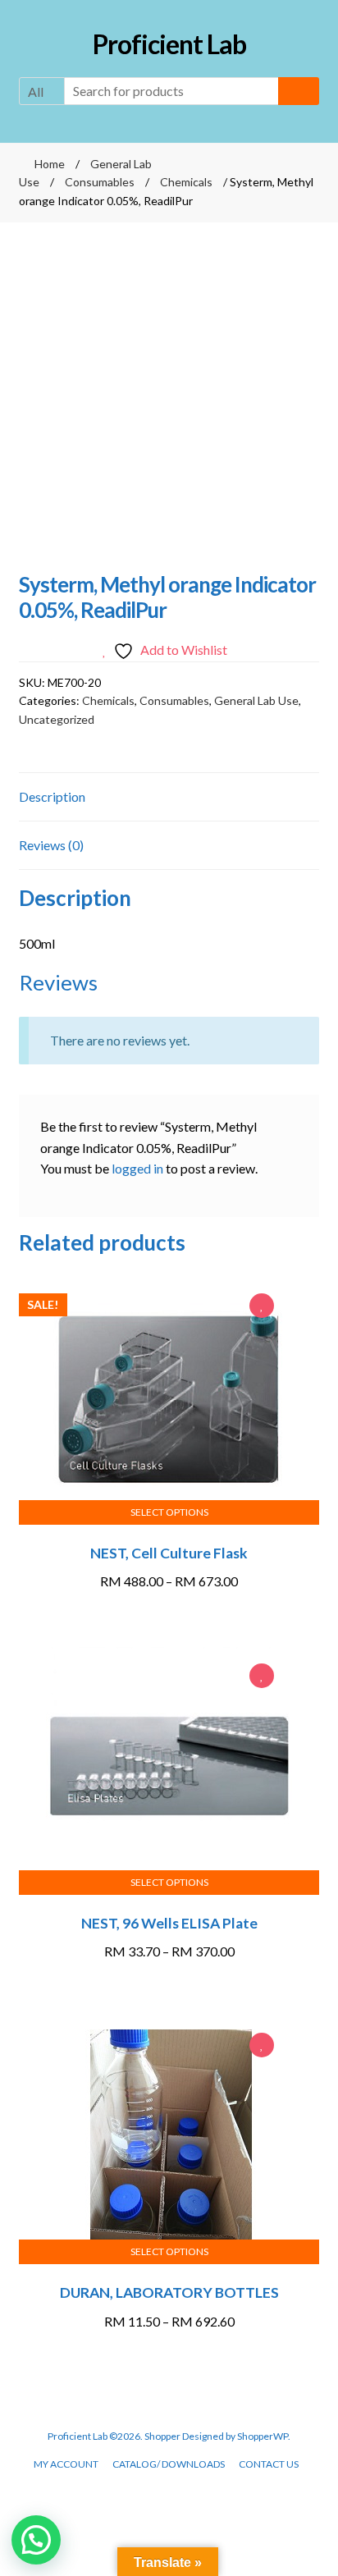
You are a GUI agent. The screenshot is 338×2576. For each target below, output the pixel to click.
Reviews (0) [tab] (51, 845)
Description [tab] (52, 796)
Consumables (100, 182)
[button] (36, 2540)
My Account (66, 2464)
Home (50, 164)
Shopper (162, 2436)
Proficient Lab (169, 44)
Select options (169, 1512)
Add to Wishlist (262, 1307)
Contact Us (269, 2464)
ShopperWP (263, 2436)
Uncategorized (57, 719)
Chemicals (186, 182)
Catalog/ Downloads (169, 2464)
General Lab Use (256, 700)
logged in (137, 1168)
